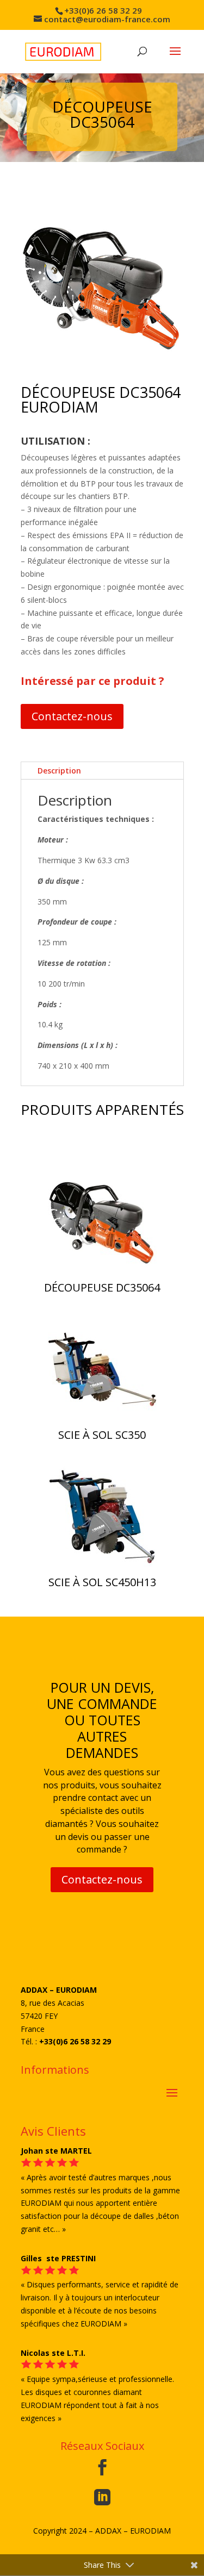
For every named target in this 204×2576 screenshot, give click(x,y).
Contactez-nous (72, 716)
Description (59, 771)
